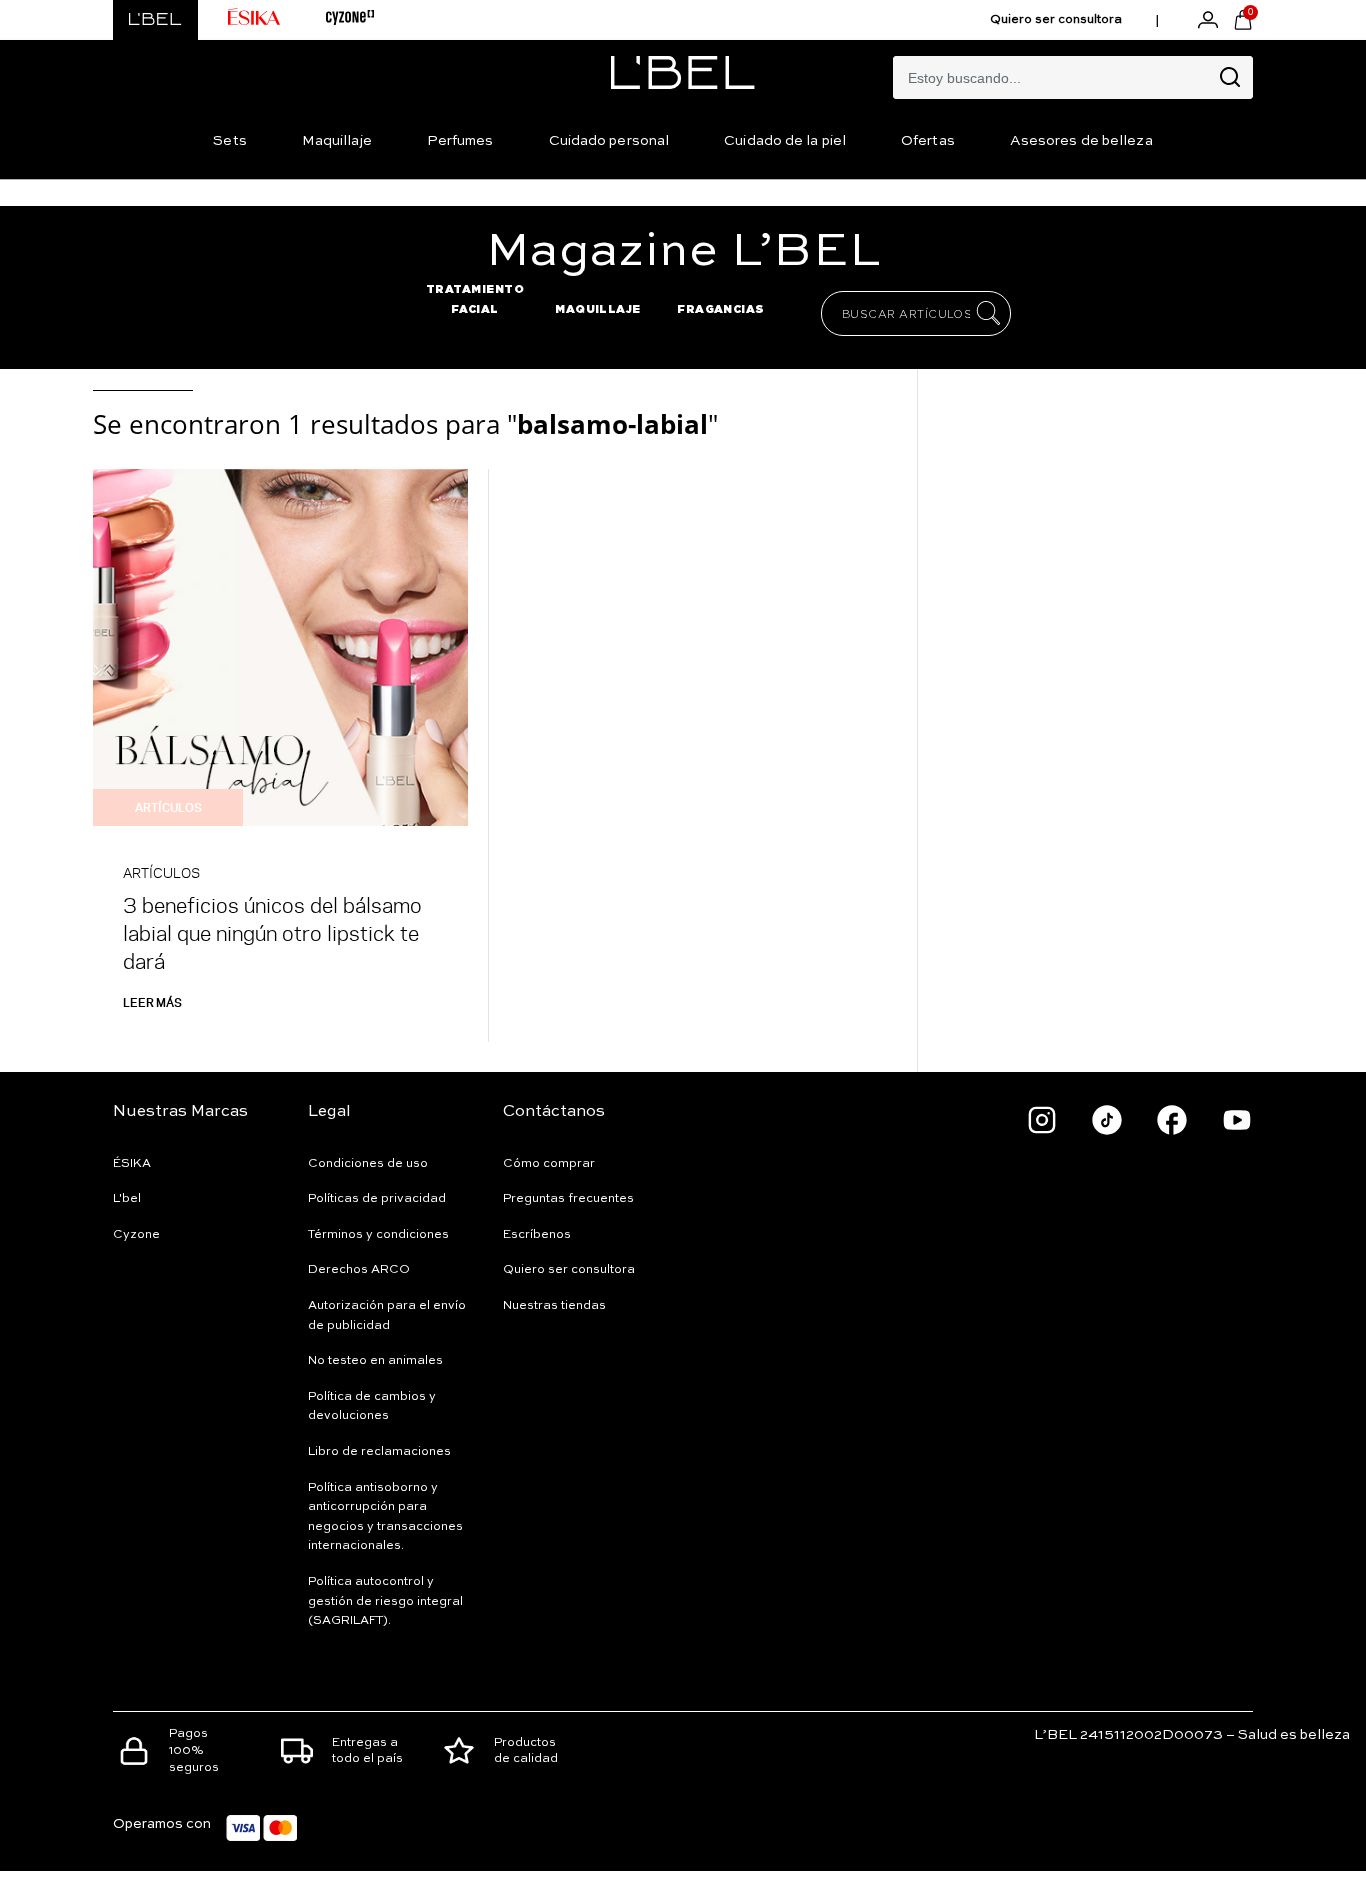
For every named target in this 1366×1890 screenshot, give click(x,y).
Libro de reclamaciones (379, 1452)
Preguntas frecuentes (568, 1199)
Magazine (683, 252)
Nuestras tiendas (554, 1306)
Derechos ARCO (359, 1270)
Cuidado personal (609, 141)
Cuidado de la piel (785, 141)
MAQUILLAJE (598, 309)
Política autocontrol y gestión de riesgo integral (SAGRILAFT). (385, 1601)
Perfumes (460, 141)
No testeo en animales (375, 1361)
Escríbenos (537, 1235)
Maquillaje (337, 141)
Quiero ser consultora (1056, 20)
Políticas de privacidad (377, 1199)
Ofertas (928, 141)
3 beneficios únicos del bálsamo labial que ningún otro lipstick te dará (272, 932)
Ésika (132, 1164)
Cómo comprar (549, 1164)
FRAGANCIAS (721, 309)
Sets (229, 141)
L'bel (127, 1199)
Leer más (152, 1002)
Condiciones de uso (368, 1164)
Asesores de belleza (1081, 141)
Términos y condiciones (378, 1235)
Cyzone (136, 1235)
